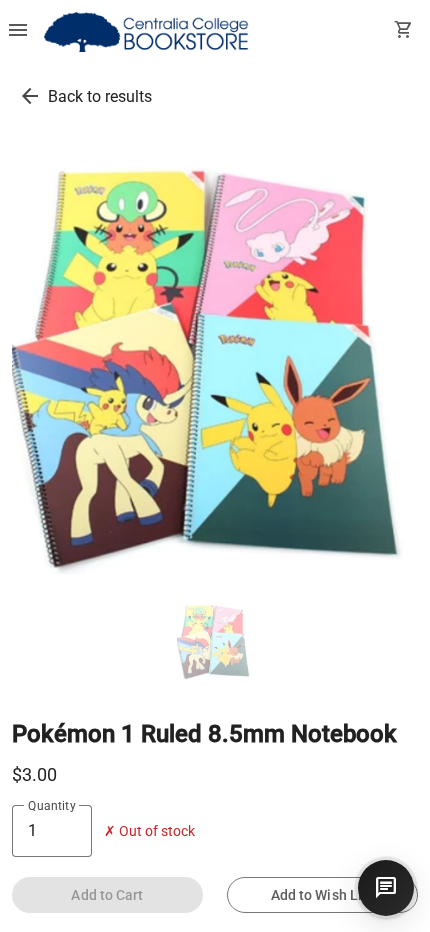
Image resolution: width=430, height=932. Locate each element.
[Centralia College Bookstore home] (148, 32)
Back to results (100, 96)
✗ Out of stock (149, 831)
